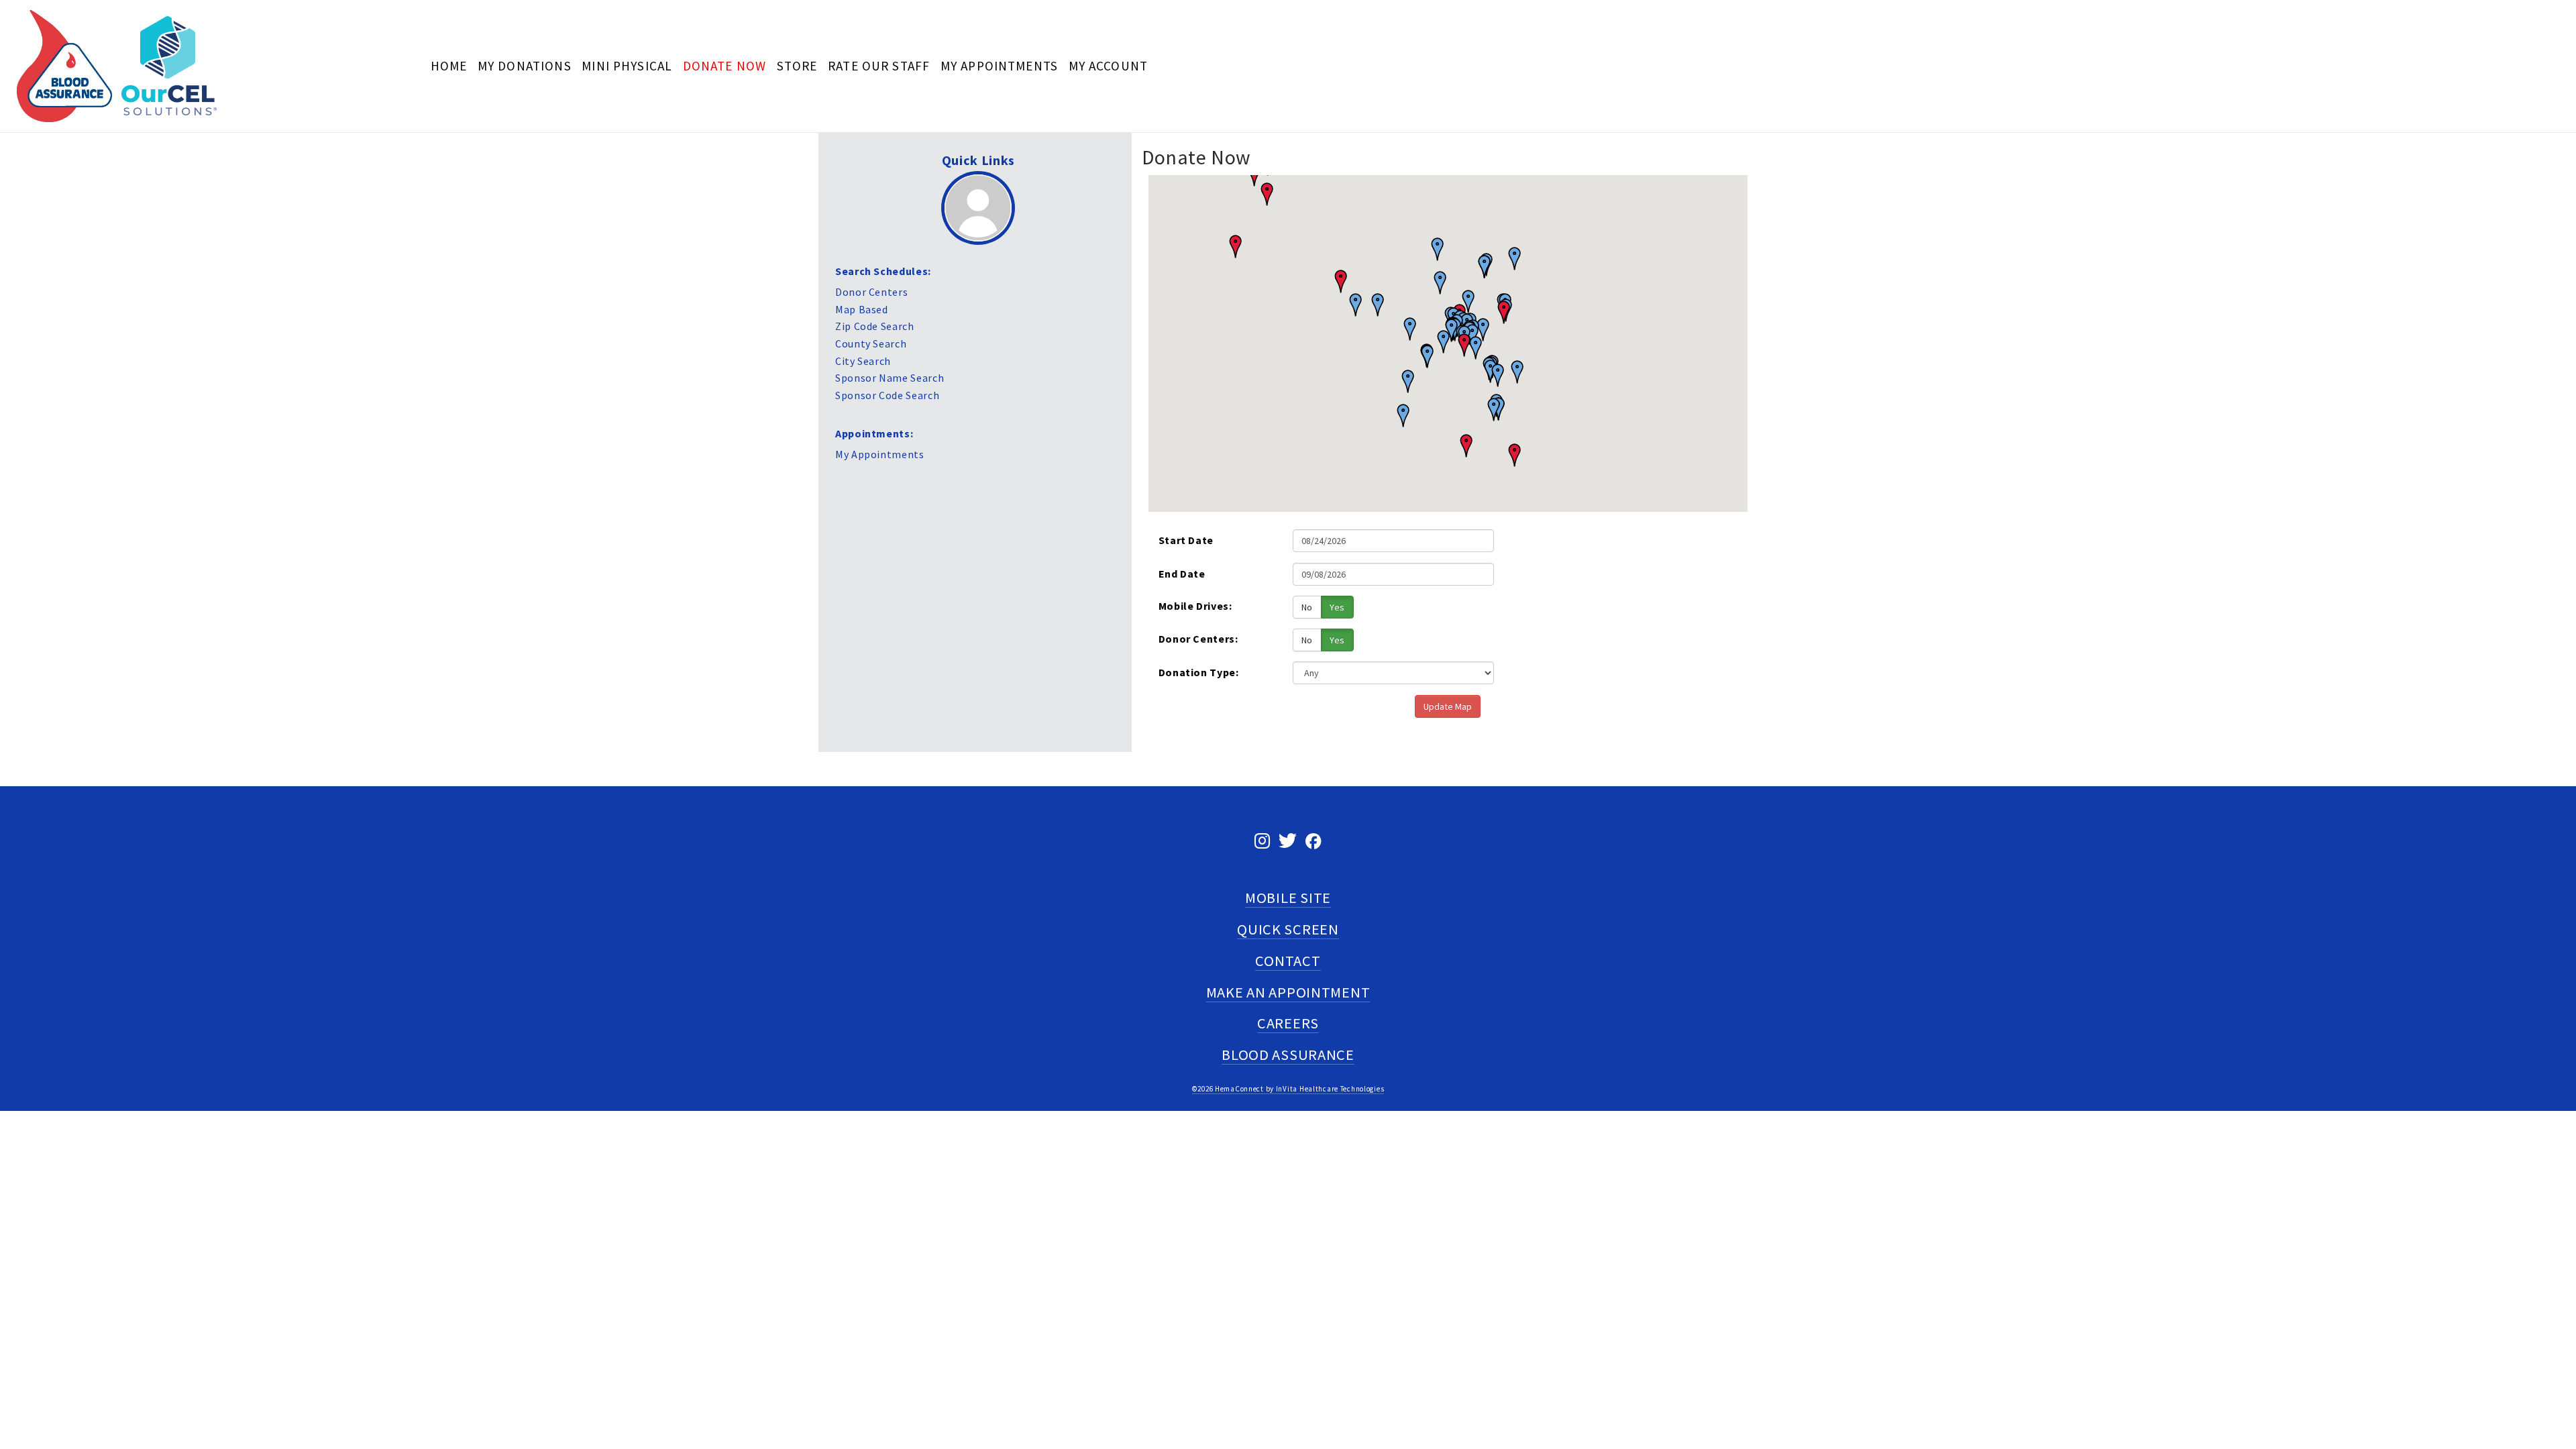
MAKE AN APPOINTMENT (1288, 992)
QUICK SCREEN (1288, 929)
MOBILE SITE (1288, 898)
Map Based (862, 309)
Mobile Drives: (1195, 606)
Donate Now (725, 66)
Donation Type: (1199, 672)
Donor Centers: (1198, 639)
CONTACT (1288, 961)
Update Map (1448, 706)
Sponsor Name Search (890, 378)
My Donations (525, 66)
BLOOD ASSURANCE (1288, 1055)
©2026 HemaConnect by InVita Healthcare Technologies (1288, 1089)
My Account (1109, 66)
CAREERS (1288, 1023)
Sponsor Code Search (887, 395)
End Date (1182, 574)
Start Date (1186, 540)
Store (797, 66)
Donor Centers (871, 292)
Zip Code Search (875, 326)
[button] (1510, 456)
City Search (863, 361)
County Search (871, 343)
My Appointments (999, 66)
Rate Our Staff (879, 66)
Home (449, 66)
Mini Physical (627, 66)
